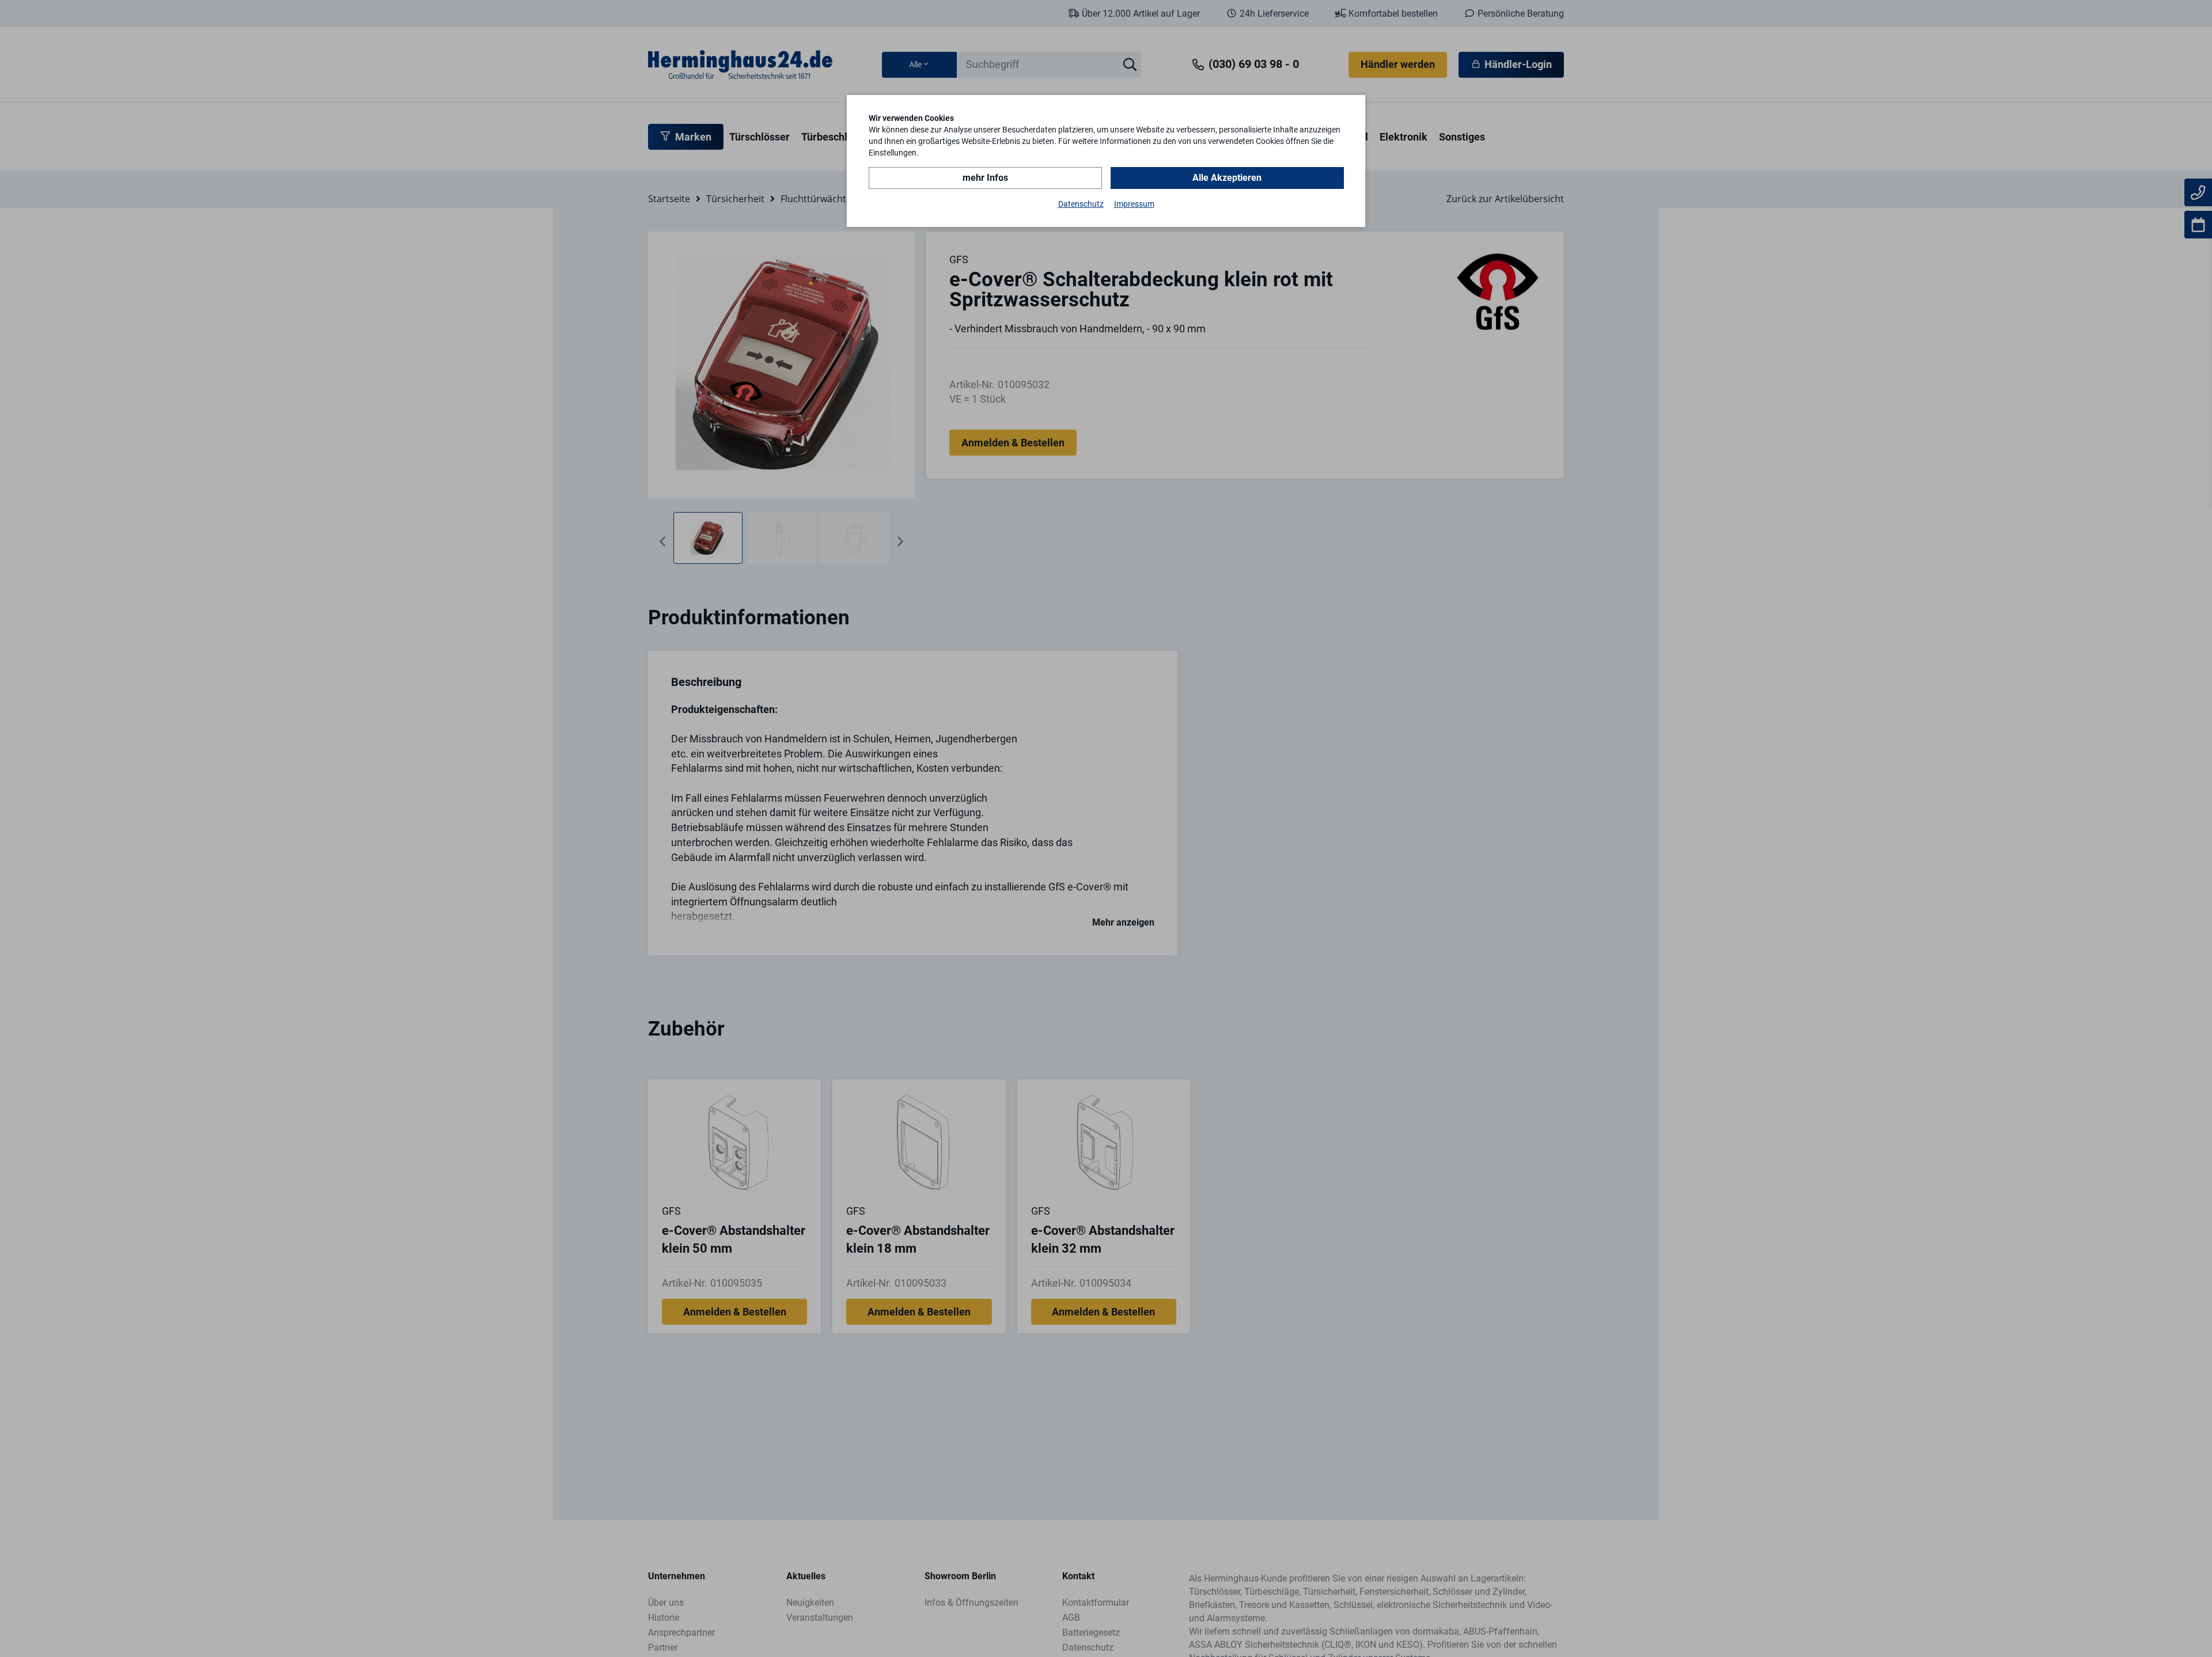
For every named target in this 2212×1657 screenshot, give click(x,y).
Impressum (1134, 204)
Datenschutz (1081, 204)
